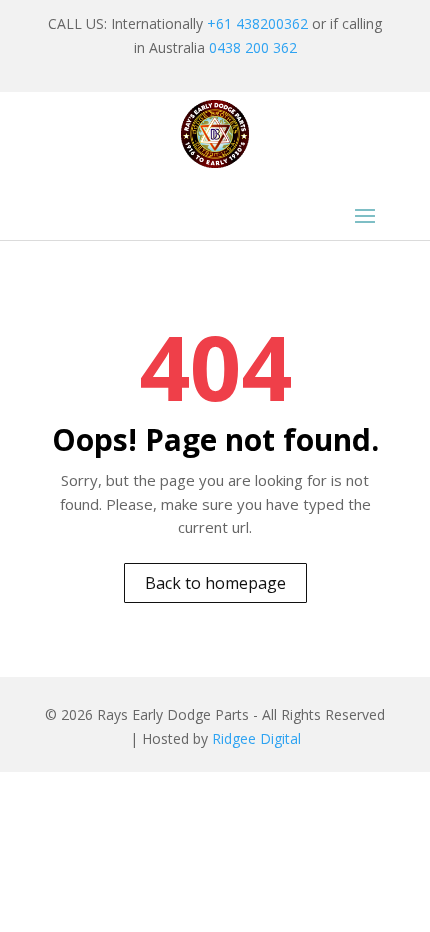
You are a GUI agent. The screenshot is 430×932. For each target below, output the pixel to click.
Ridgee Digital (256, 738)
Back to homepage (215, 583)
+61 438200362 (257, 23)
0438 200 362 (253, 47)
